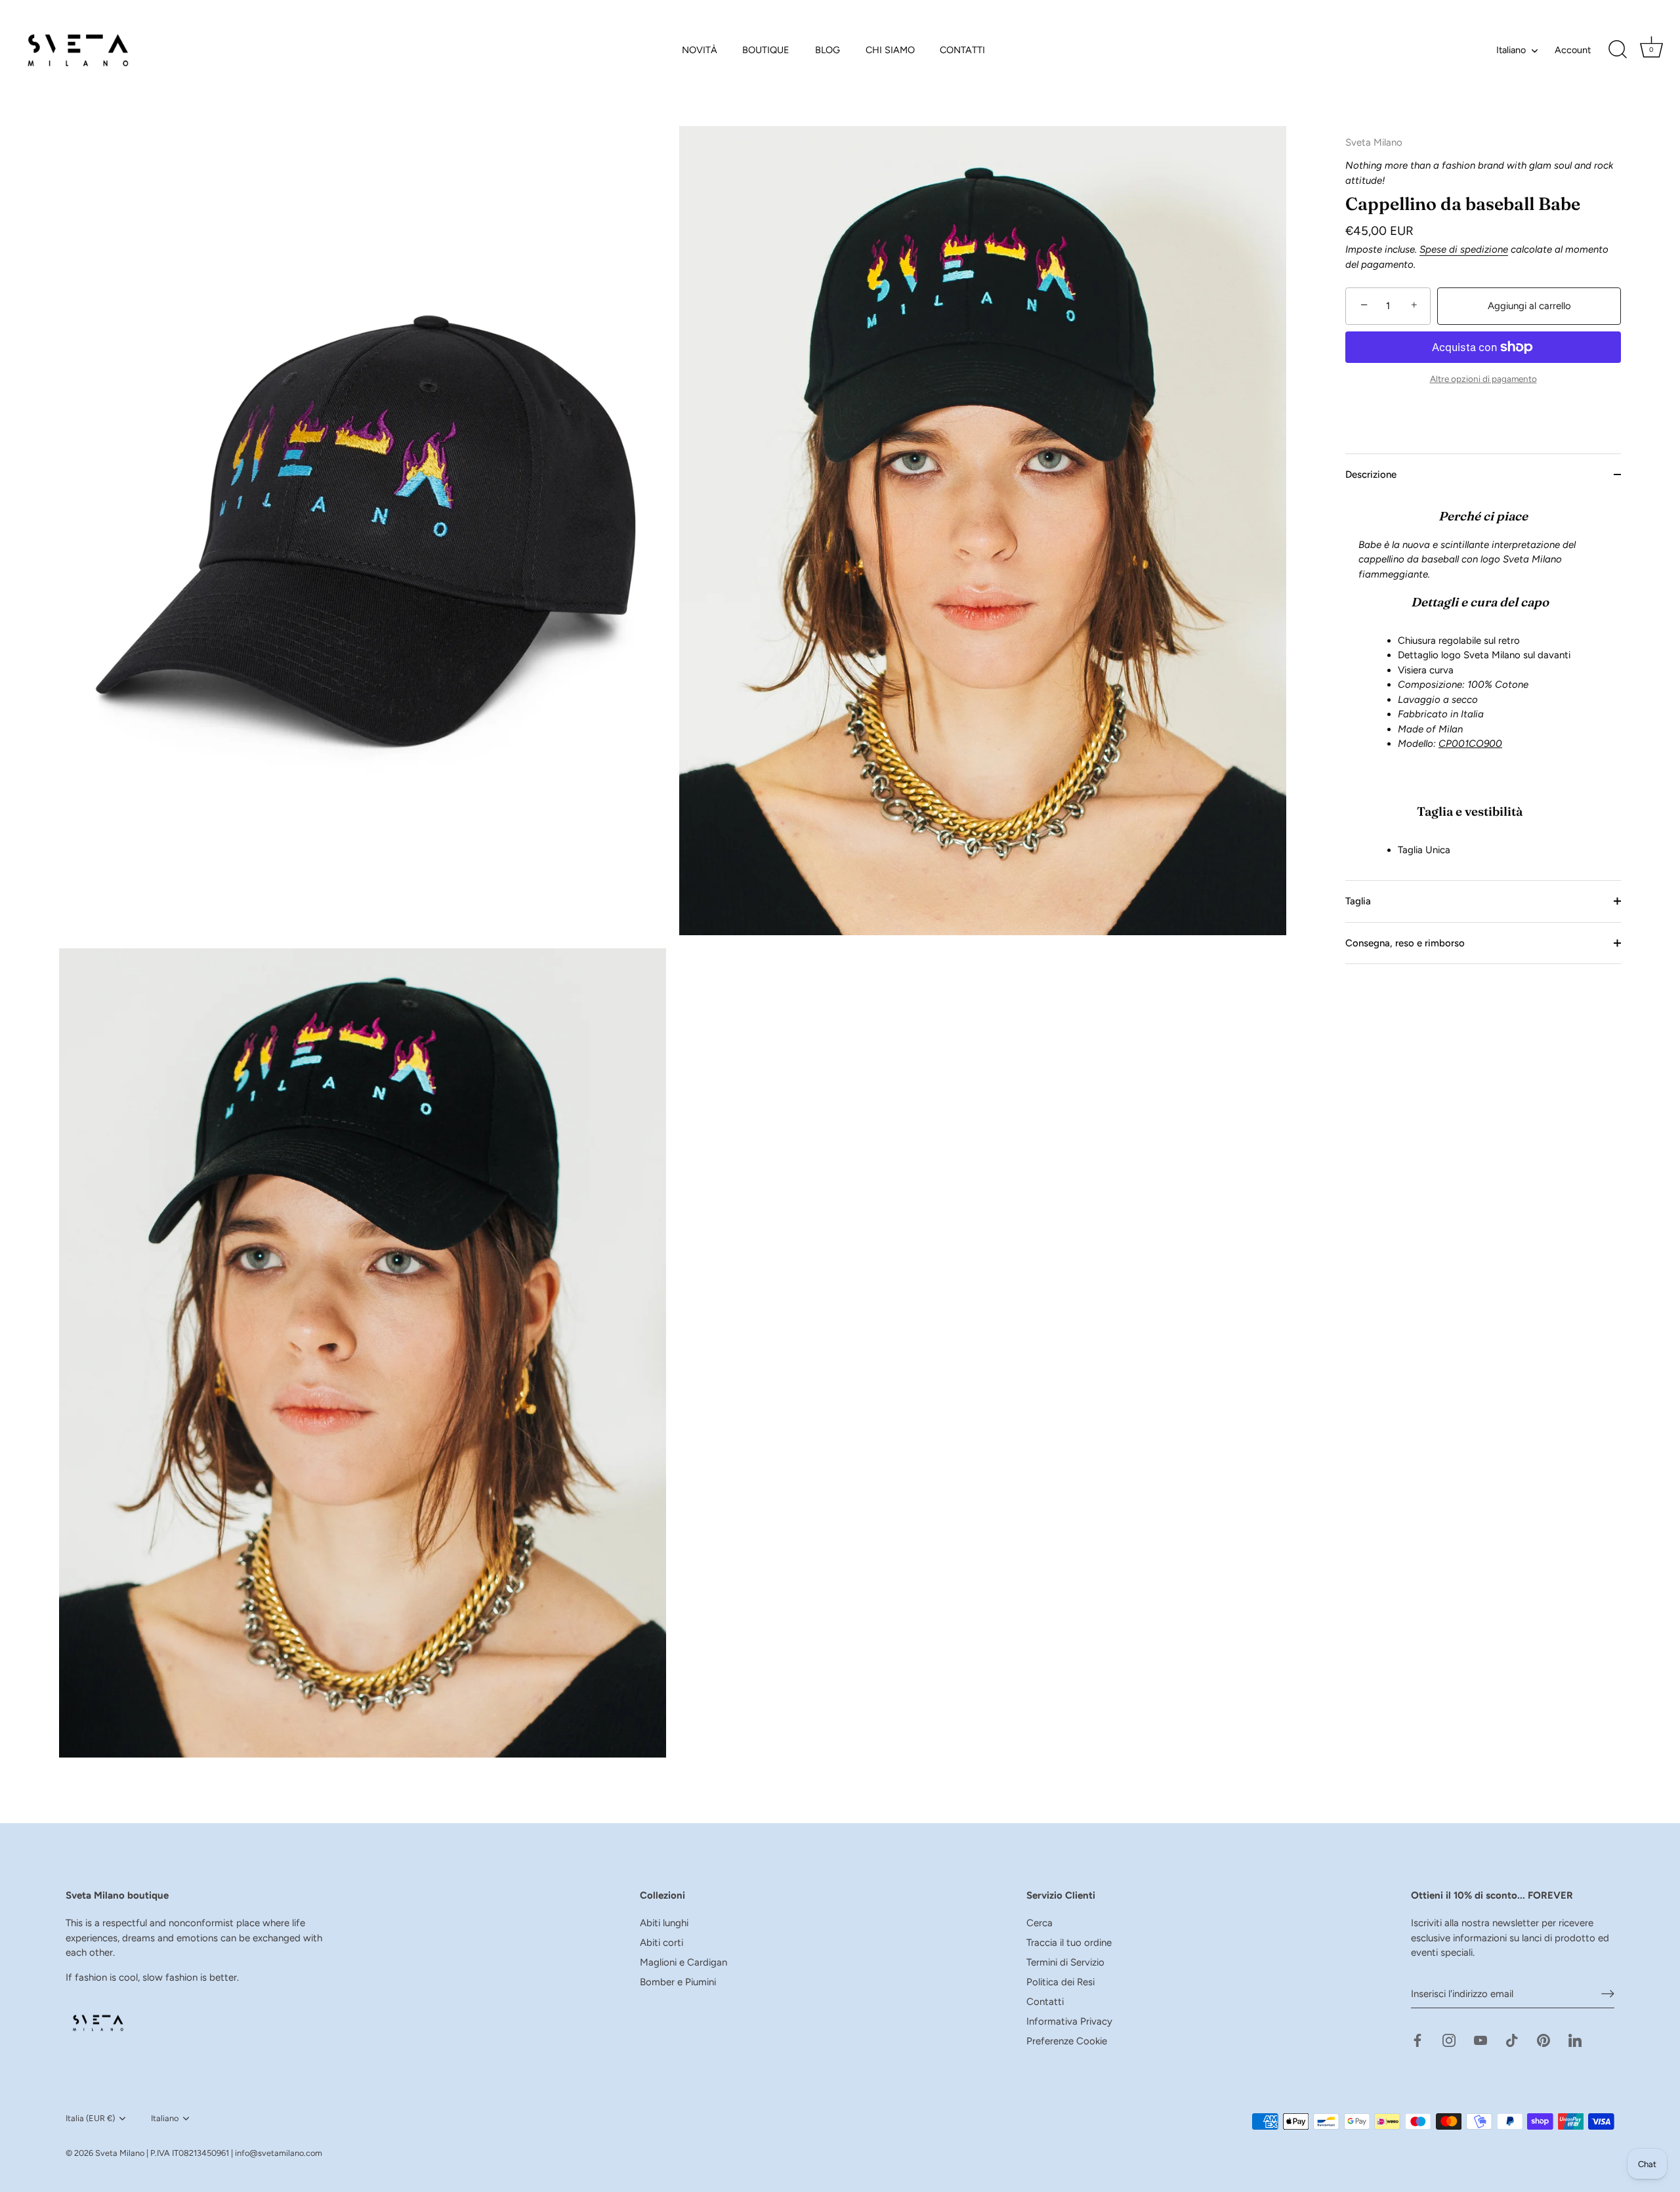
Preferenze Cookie (1067, 2041)
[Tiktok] (1512, 2040)
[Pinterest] (1543, 2040)
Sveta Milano (120, 2153)
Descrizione (1371, 474)
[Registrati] (1608, 1994)
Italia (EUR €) (90, 2118)
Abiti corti (661, 1943)
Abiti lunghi (664, 1923)
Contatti (1045, 2002)
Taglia (1358, 901)
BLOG (828, 50)
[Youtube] (1480, 2040)
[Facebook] (1417, 2040)
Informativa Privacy (1069, 2021)
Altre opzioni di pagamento (1483, 379)
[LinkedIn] (1575, 2040)
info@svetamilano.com (279, 2153)
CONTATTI (962, 50)
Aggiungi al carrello (1529, 306)
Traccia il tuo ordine (1069, 1943)
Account (1573, 50)
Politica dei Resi (1060, 1982)
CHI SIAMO (890, 50)
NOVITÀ (700, 50)
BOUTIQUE (766, 50)
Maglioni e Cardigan (683, 1962)
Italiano (1511, 50)
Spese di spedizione (1464, 249)
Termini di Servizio (1065, 1962)
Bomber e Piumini (678, 1982)
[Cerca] (1618, 50)
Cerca (1039, 1923)
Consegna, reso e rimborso (1405, 942)
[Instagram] (1449, 2040)
